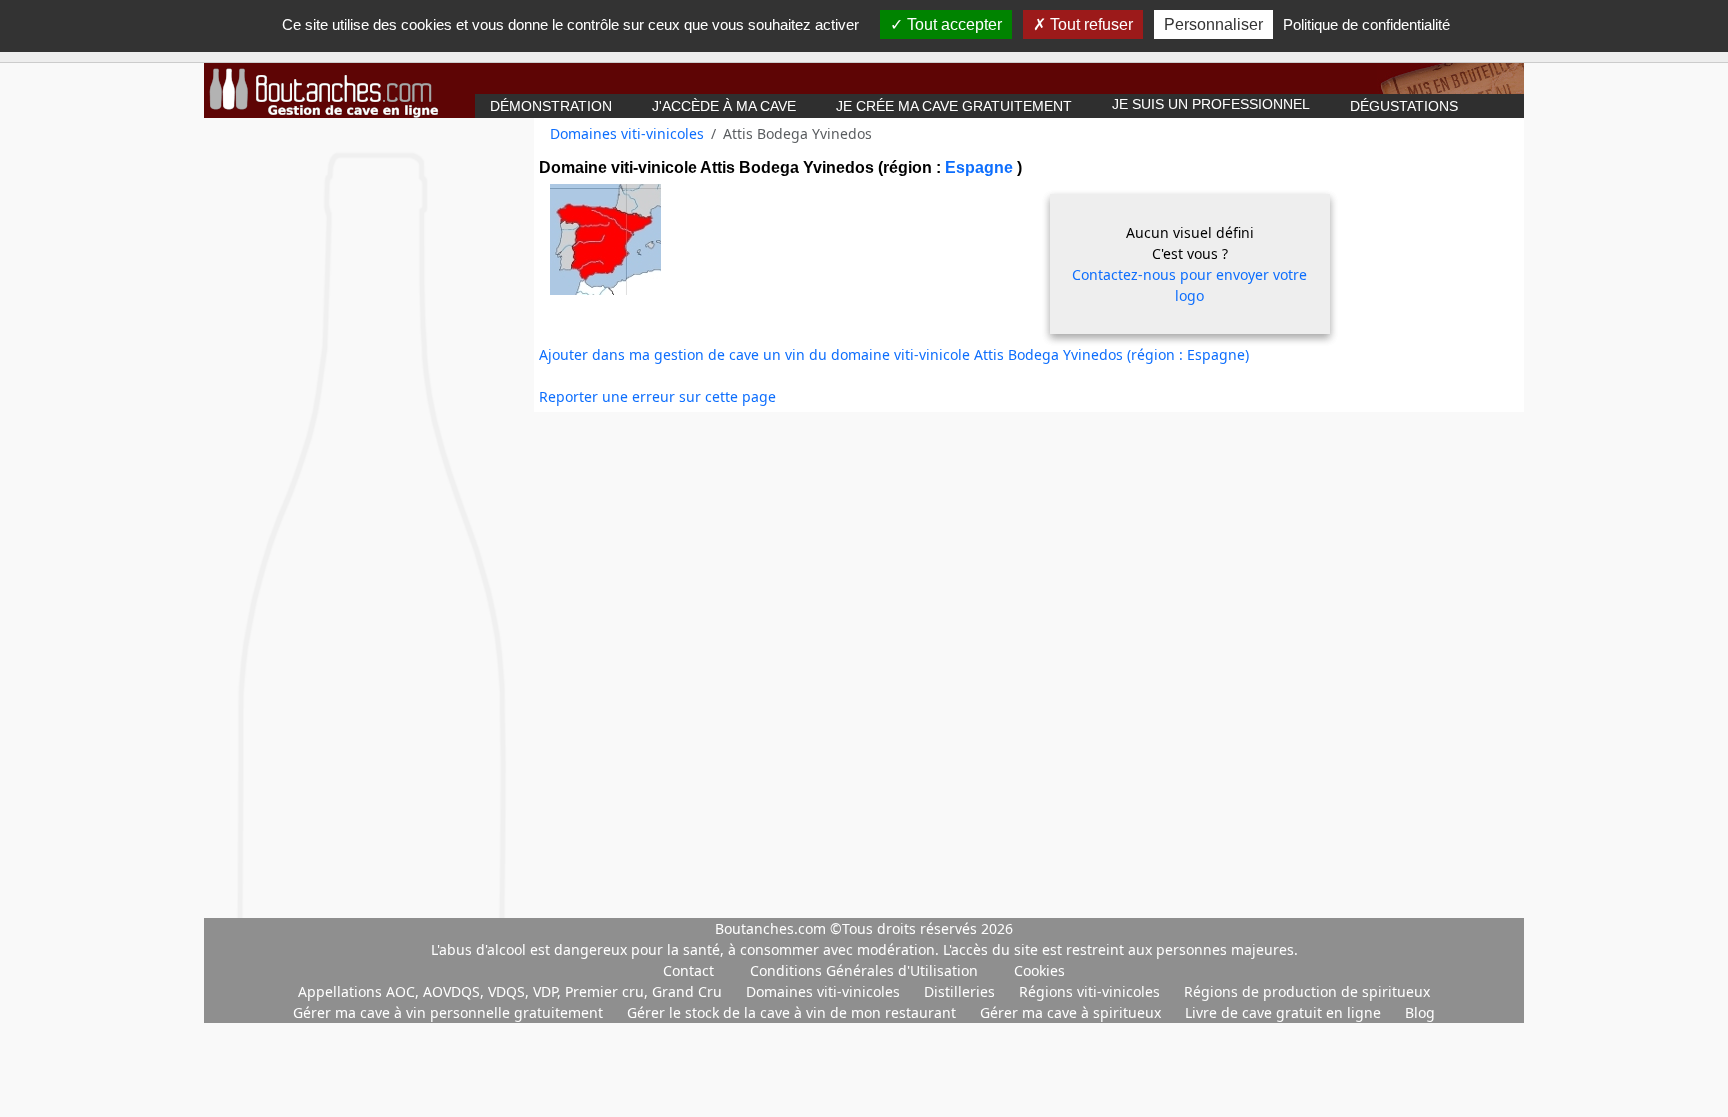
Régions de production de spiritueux (1307, 991)
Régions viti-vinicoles (1091, 991)
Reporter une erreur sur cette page (657, 396)
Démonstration (551, 106)
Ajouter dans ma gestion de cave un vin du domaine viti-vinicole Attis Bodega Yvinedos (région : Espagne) (894, 354)
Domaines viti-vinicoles (627, 133)
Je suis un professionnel (1211, 104)
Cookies (1039, 970)
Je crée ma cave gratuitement (954, 106)
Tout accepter (952, 24)
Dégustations (1404, 106)
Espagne (981, 167)
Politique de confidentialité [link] (1366, 24)
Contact (688, 970)
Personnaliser (1213, 24)
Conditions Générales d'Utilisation (864, 970)
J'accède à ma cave (724, 106)
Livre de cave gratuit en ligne (1285, 1012)
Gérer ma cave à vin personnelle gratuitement (450, 1012)
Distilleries (961, 991)
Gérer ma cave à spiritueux (1072, 1012)
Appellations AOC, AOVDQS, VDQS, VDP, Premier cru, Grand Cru (512, 991)
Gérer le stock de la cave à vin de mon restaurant (793, 1012)
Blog (1420, 1012)
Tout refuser (1089, 24)
